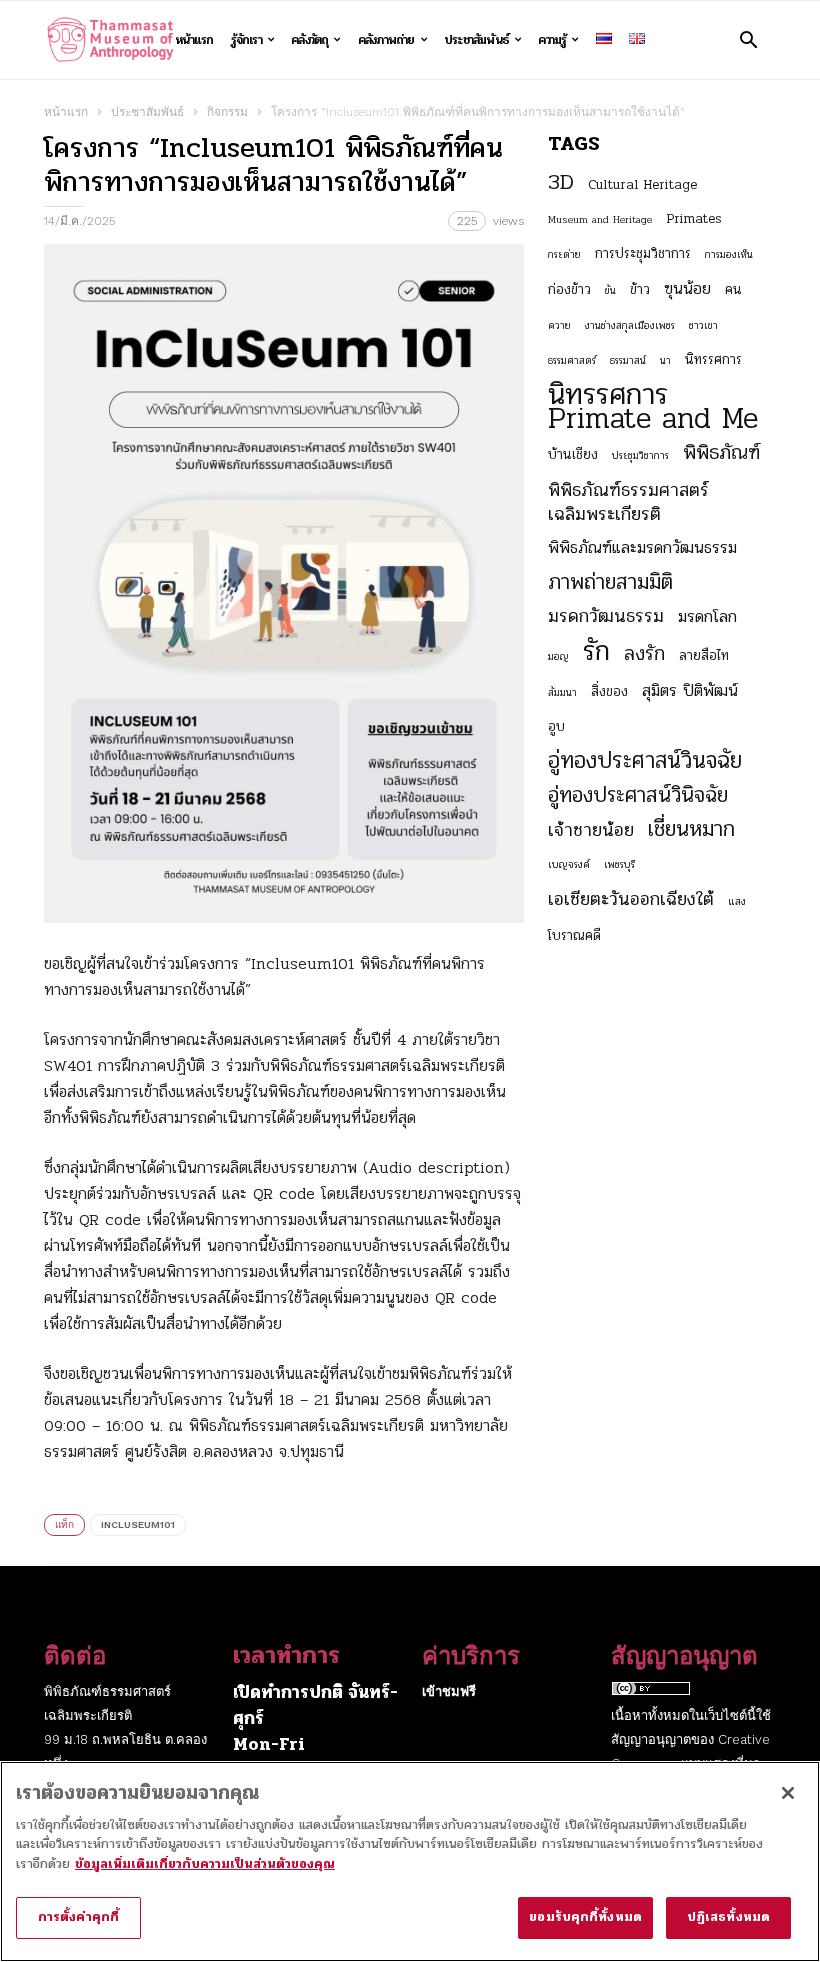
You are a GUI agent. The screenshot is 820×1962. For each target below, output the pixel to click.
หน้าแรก (194, 40)
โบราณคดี (574, 935)
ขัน (610, 290)
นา (665, 360)
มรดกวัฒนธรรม (606, 616)
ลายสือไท (704, 655)
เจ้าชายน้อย (591, 830)
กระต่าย (564, 254)
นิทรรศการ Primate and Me (653, 407)
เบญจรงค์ (569, 864)
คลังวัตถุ (309, 40)
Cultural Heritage (642, 184)
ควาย (559, 325)
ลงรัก (644, 654)
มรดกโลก (707, 617)
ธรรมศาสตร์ (572, 360)
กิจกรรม (227, 112)
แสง (737, 901)
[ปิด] (788, 1793)
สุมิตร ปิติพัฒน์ (690, 691)
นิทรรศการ (713, 359)
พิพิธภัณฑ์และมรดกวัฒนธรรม (642, 548)
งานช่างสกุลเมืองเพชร (630, 325)
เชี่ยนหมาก (691, 829)
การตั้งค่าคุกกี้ (78, 1917)
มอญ (558, 656)
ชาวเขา (703, 325)
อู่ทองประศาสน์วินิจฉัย (638, 795)
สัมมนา (562, 692)
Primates (694, 218)
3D (561, 182)
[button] (748, 39)
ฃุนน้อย (687, 289)
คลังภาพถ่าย (386, 40)
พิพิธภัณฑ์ (721, 453)
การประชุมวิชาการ (643, 253)
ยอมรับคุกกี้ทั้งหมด (585, 1917)
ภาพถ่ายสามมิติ (610, 582)
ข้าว (640, 289)
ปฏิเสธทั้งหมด (728, 1917)
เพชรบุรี (619, 864)
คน (733, 289)
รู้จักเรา (246, 40)
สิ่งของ (609, 691)
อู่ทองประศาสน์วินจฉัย (645, 761)
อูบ (556, 726)
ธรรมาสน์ (628, 360)
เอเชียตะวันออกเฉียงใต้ (631, 899)
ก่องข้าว (569, 289)
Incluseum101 (138, 1524)
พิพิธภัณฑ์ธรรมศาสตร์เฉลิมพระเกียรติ (628, 502)
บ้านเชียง (573, 454)
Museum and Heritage (600, 219)
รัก (596, 651)
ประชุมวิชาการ (640, 455)
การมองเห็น (729, 254)
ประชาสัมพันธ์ (476, 40)
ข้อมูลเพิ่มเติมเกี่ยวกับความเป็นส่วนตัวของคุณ (205, 1864)
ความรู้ (552, 40)
